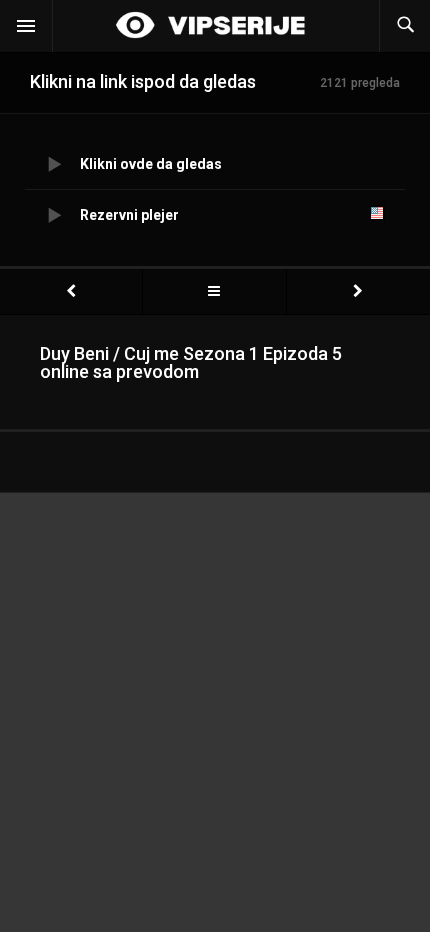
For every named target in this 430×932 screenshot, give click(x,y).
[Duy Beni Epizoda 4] (71, 291)
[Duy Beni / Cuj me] (214, 291)
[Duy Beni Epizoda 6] (358, 291)
